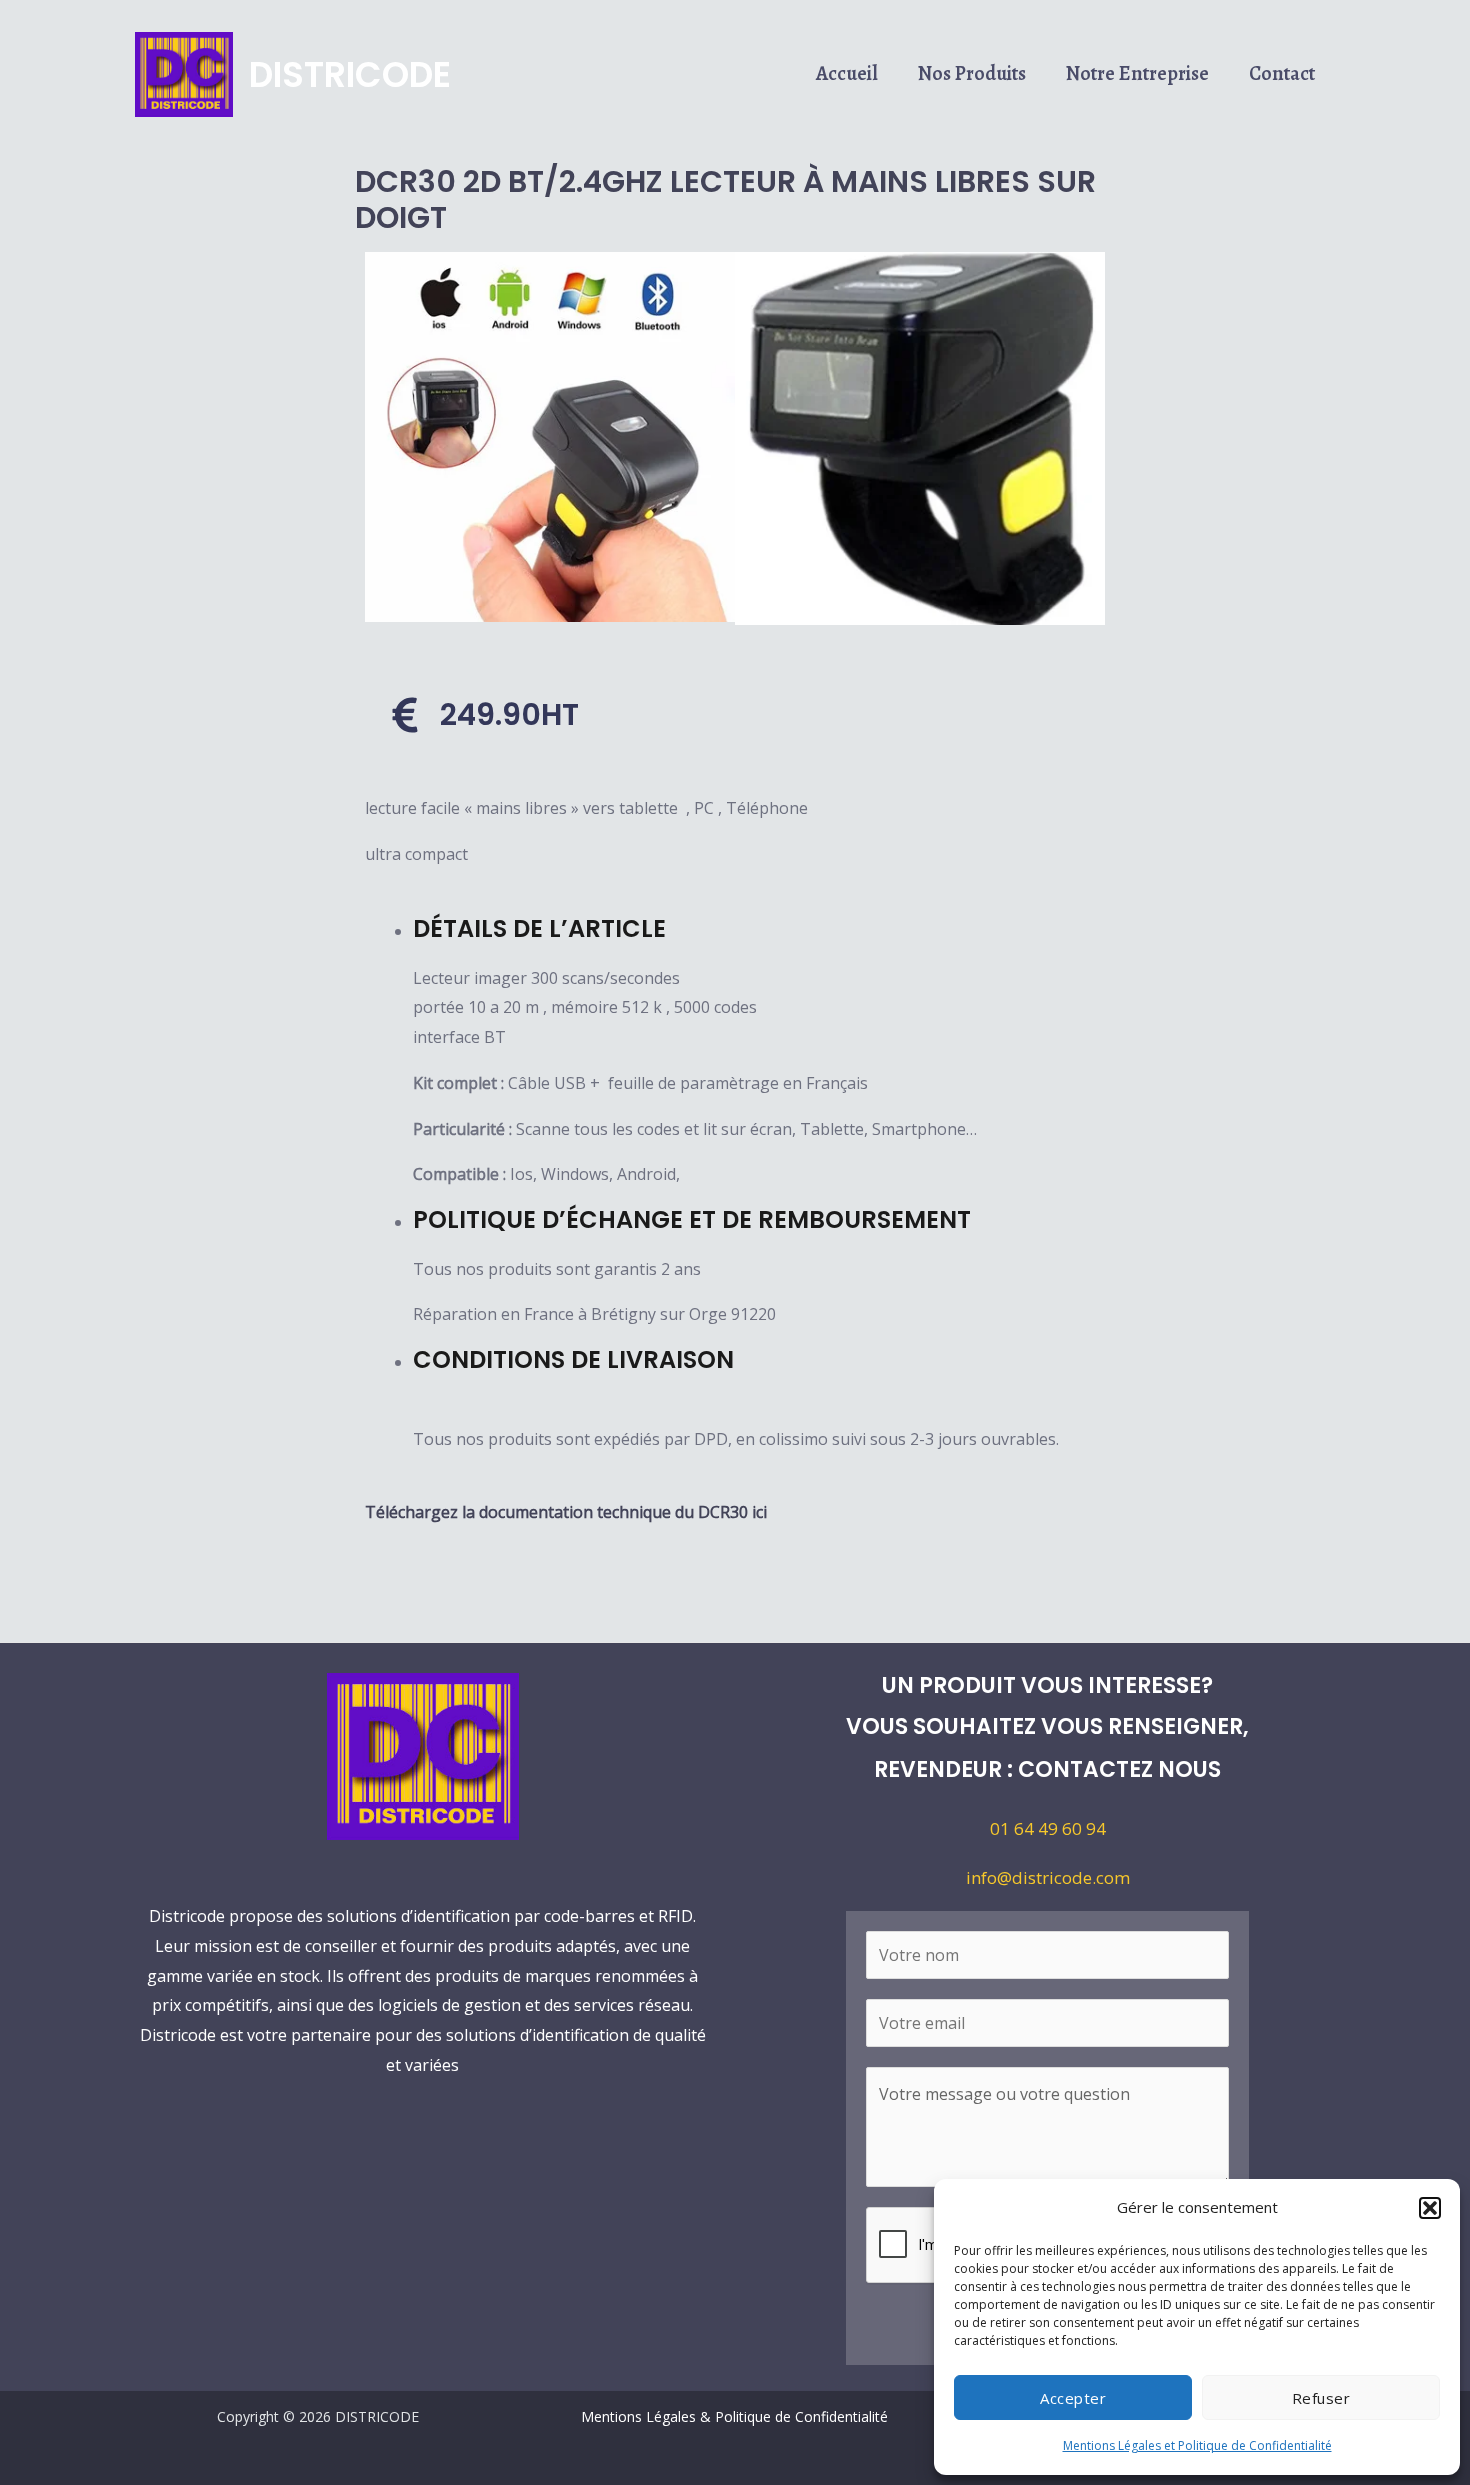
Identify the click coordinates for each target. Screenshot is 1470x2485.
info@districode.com (1048, 1877)
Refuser (1321, 2398)
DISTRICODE (350, 74)
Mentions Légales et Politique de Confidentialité (1197, 2445)
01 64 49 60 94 (1048, 1828)
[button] (1430, 2208)
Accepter (1073, 2398)
